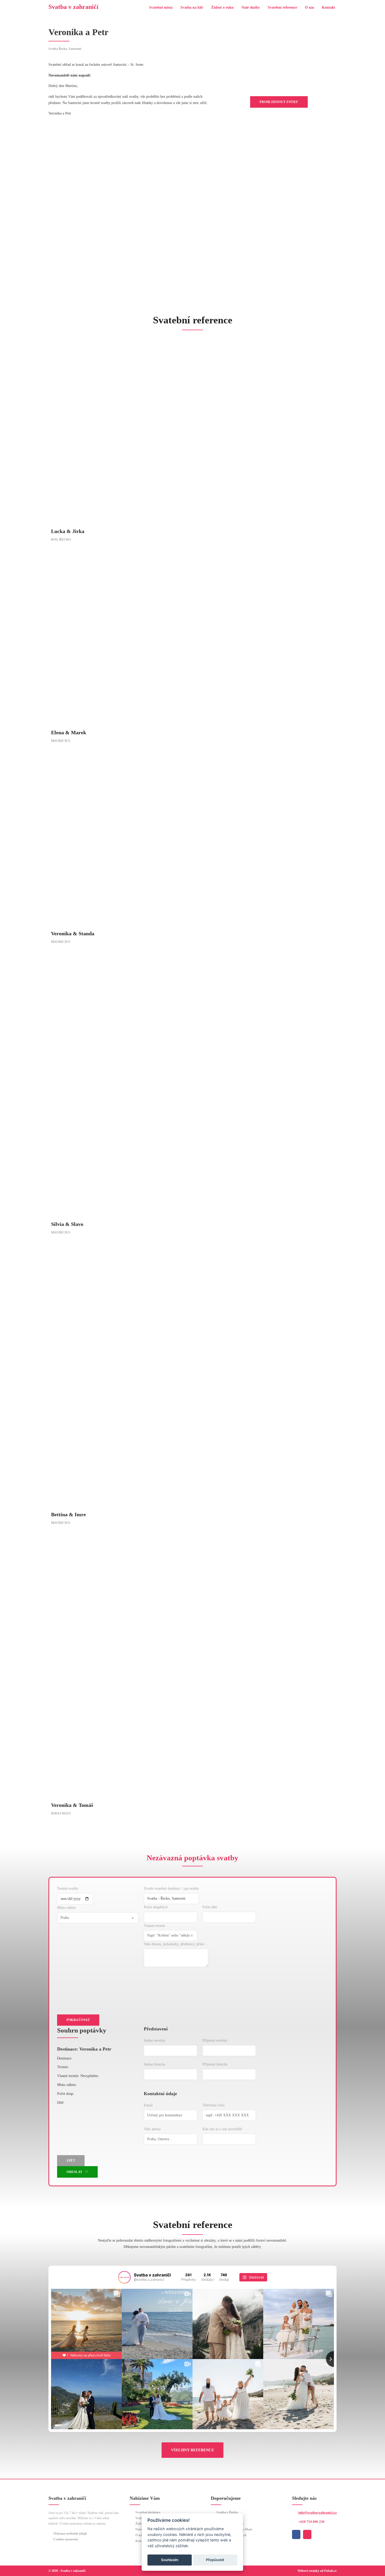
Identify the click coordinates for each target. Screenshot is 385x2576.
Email (148, 2105)
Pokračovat (78, 2020)
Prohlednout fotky (279, 102)
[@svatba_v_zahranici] (124, 2277)
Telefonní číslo (213, 2105)
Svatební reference (282, 7)
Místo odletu (66, 1908)
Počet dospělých (156, 1907)
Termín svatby (68, 1888)
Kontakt (329, 7)
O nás (309, 7)
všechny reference (193, 2450)
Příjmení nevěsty (215, 2040)
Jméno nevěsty (155, 2040)
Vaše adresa (152, 2129)
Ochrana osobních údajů (70, 2534)
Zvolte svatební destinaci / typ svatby (171, 1888)
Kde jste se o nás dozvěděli (222, 2129)
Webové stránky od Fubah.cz (317, 2571)
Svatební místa (161, 7)
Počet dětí (210, 1907)
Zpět (71, 2161)
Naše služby (251, 7)
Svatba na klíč (192, 7)
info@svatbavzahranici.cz (318, 2512)
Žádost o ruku (222, 7)
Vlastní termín (154, 1926)
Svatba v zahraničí (73, 7)
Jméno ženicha (155, 2064)
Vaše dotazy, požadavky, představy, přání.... (176, 1944)
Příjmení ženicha (215, 2064)
